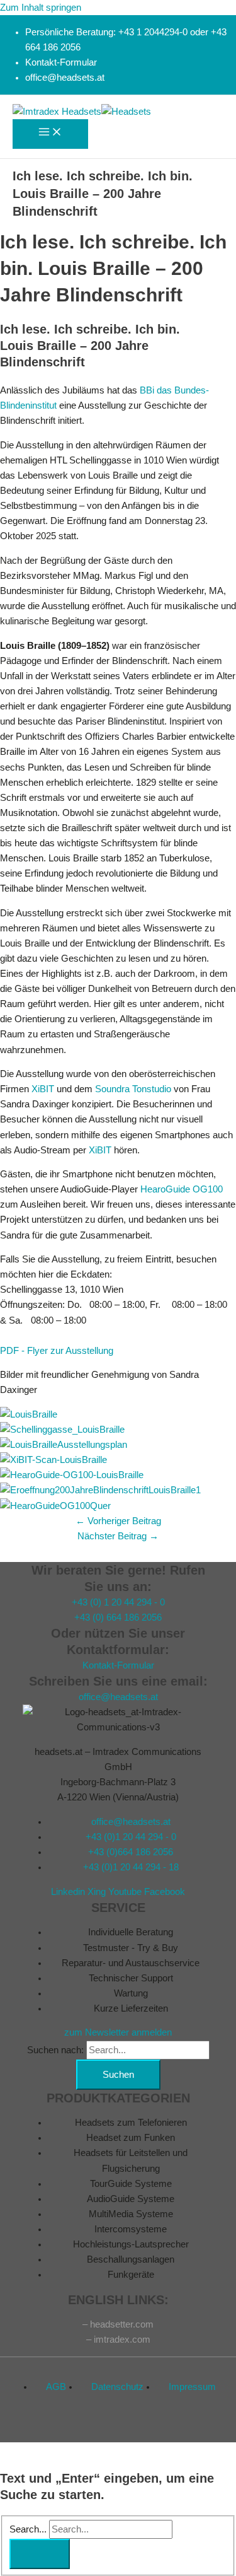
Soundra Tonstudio (133, 1089)
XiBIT (43, 1089)
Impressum (192, 2387)
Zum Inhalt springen (41, 8)
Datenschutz (117, 2387)
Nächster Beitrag (118, 1536)
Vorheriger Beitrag (118, 1521)
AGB (56, 2387)
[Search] (40, 2554)
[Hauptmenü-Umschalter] (50, 134)
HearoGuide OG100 (182, 1189)
